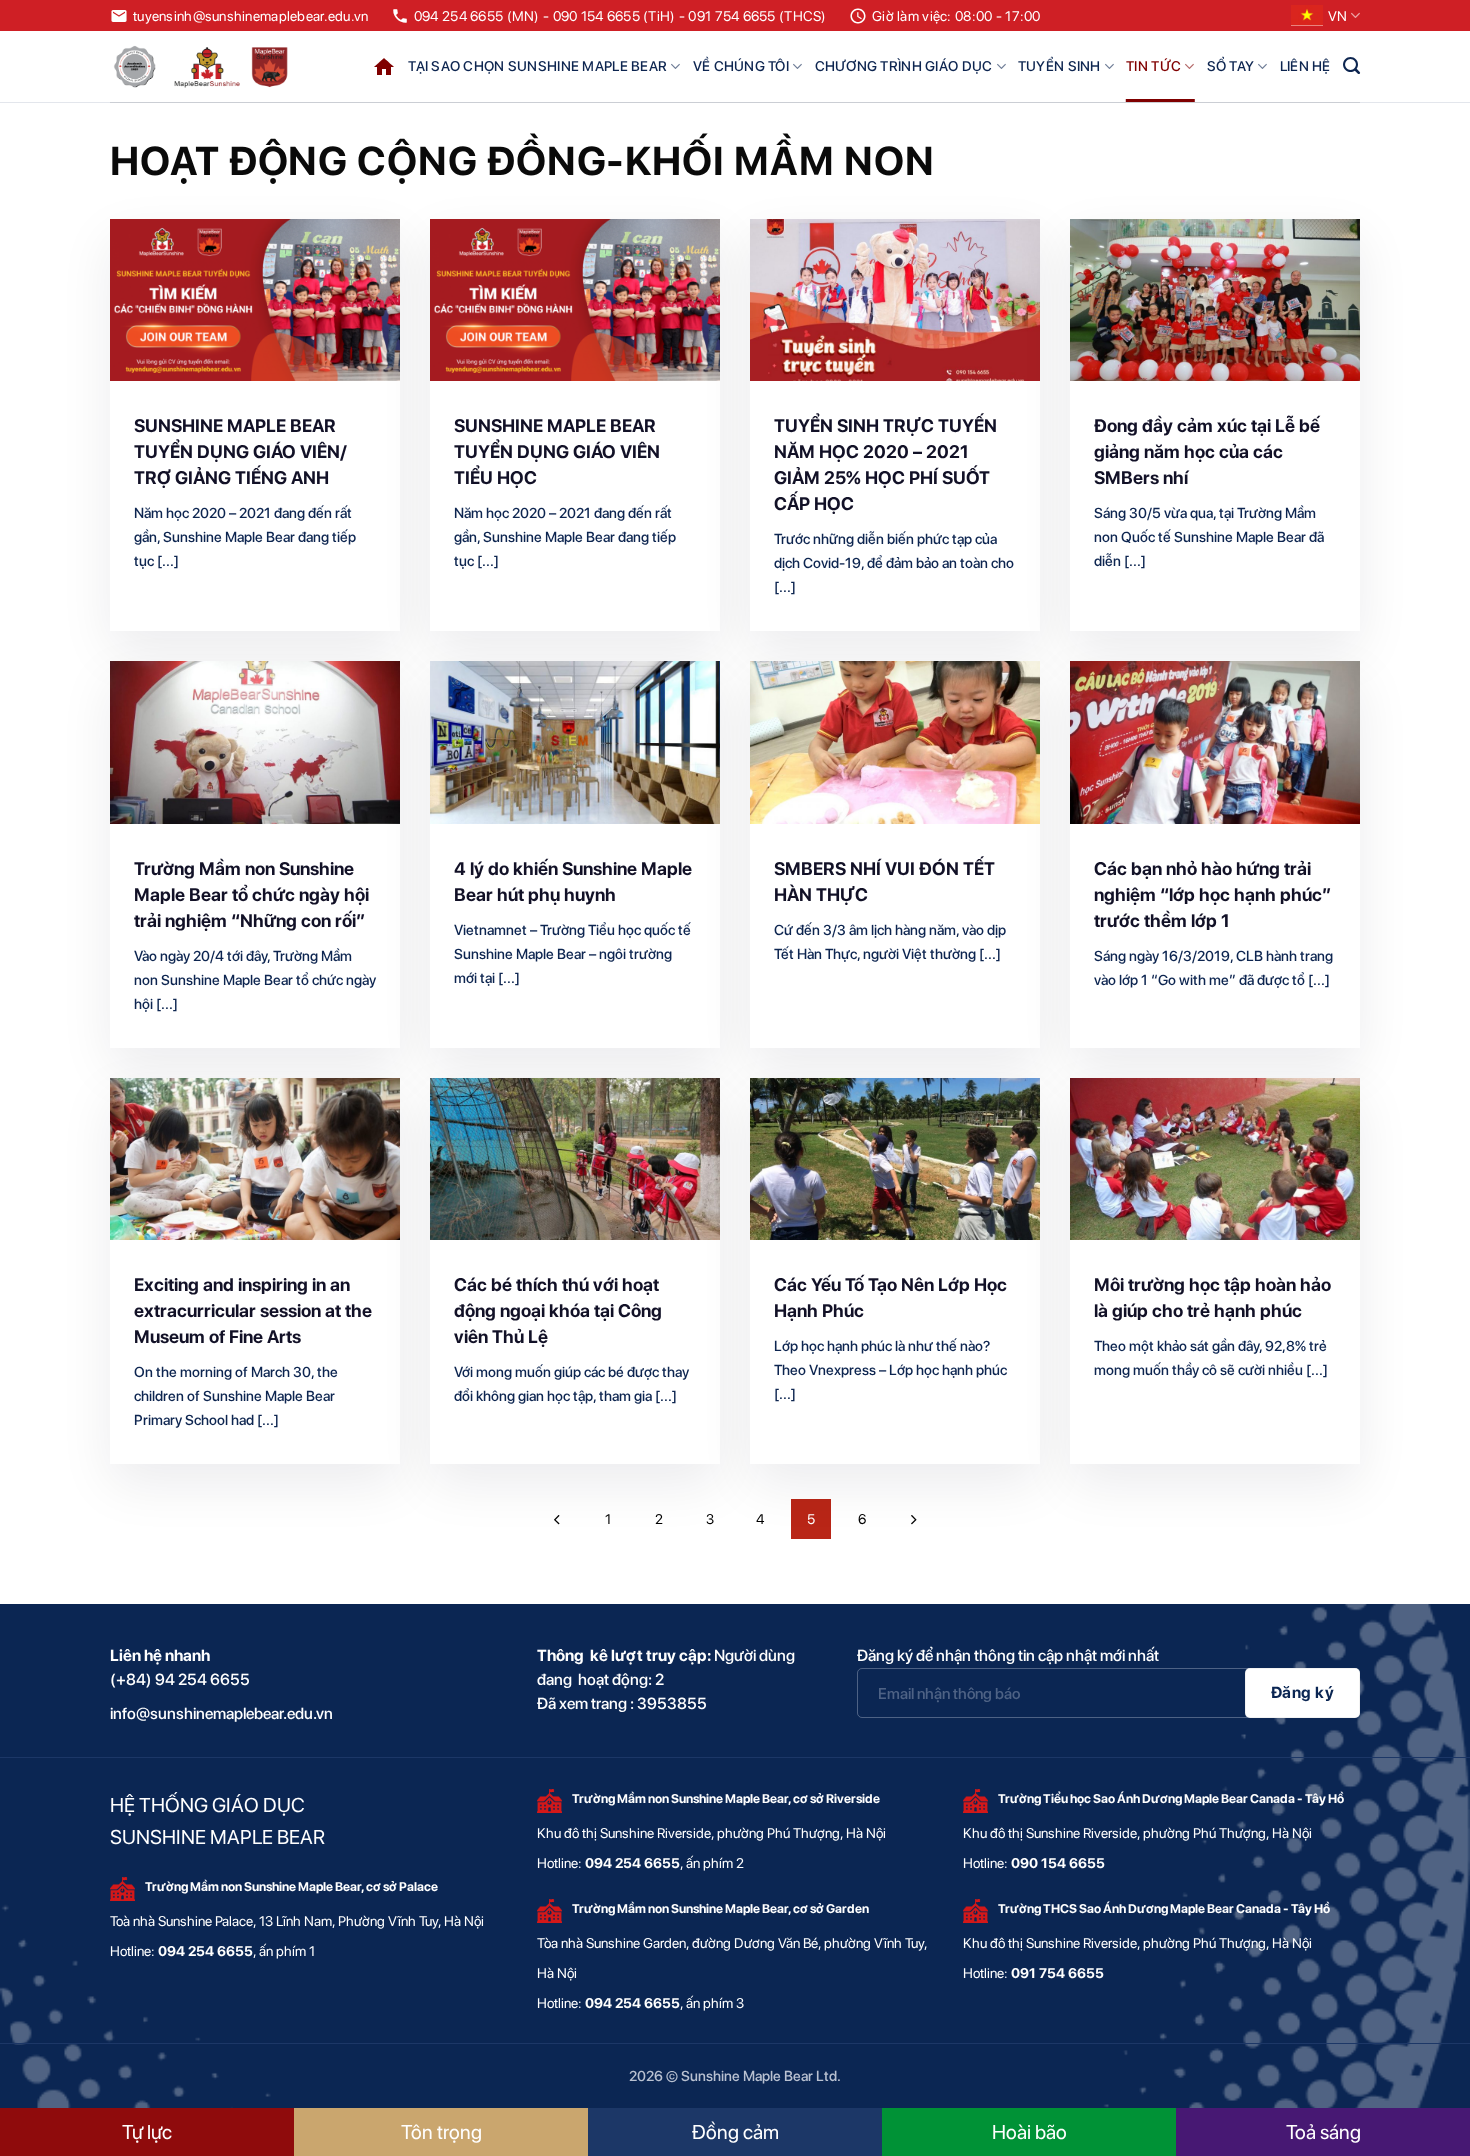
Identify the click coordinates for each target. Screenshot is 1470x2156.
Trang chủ (384, 66)
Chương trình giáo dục (904, 66)
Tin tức (1153, 66)
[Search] (1351, 66)
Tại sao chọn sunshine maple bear (537, 66)
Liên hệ (1305, 66)
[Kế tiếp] (913, 1519)
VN (1337, 16)
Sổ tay (1231, 66)
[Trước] (557, 1519)
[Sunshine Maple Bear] (205, 66)
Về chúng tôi (741, 66)
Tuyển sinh (1059, 66)
